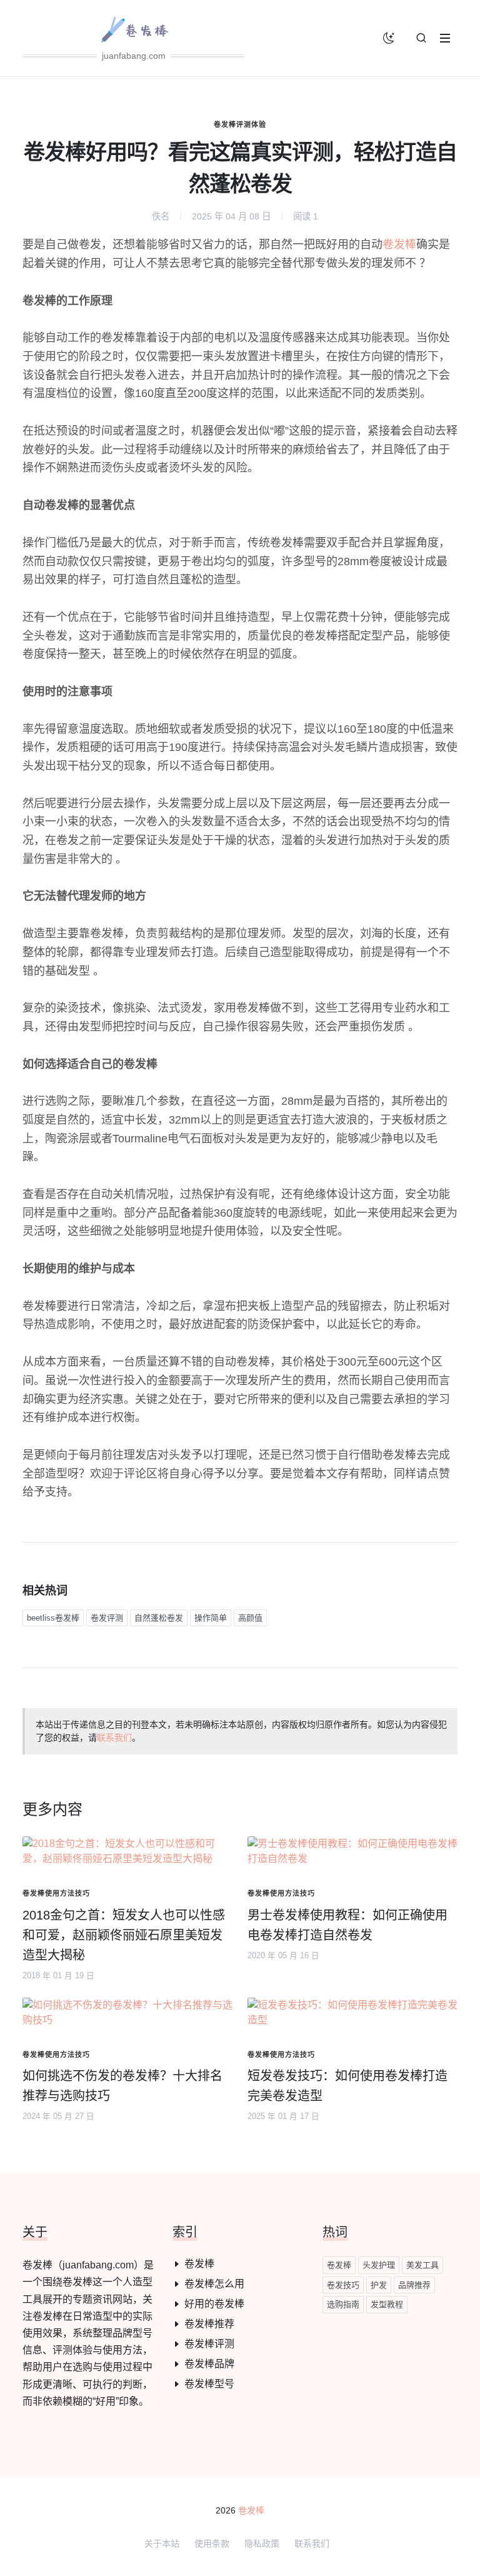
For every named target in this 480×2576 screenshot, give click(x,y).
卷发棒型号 (209, 2384)
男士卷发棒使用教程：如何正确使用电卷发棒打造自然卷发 (347, 1925)
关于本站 (162, 2543)
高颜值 (250, 1618)
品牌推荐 (414, 2285)
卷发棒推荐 (209, 2324)
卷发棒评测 (209, 2344)
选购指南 (343, 2304)
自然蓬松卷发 (159, 1618)
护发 (379, 2285)
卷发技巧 (343, 2285)
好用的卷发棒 (214, 2304)
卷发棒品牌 (209, 2364)
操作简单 (211, 1618)
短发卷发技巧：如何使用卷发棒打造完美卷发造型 (347, 2086)
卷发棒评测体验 (240, 124)
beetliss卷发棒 (53, 1618)
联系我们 (114, 1738)
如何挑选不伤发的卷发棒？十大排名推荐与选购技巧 (122, 2086)
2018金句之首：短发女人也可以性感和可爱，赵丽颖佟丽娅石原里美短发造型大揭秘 (124, 1935)
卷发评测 (107, 1618)
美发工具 (422, 2265)
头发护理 (379, 2265)
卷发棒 (399, 244)
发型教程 (387, 2304)
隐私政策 (262, 2543)
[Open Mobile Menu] (445, 38)
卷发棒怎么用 (214, 2284)
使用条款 (212, 2543)
